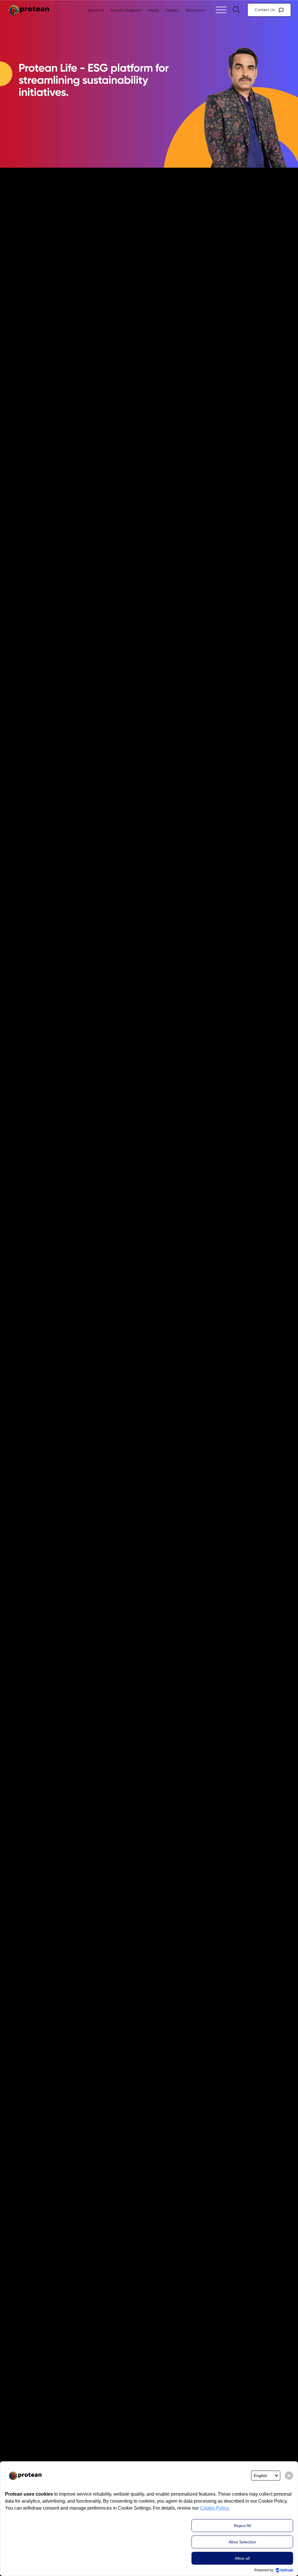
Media (154, 10)
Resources (196, 10)
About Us (96, 10)
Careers (173, 10)
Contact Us (265, 10)
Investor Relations (126, 10)
